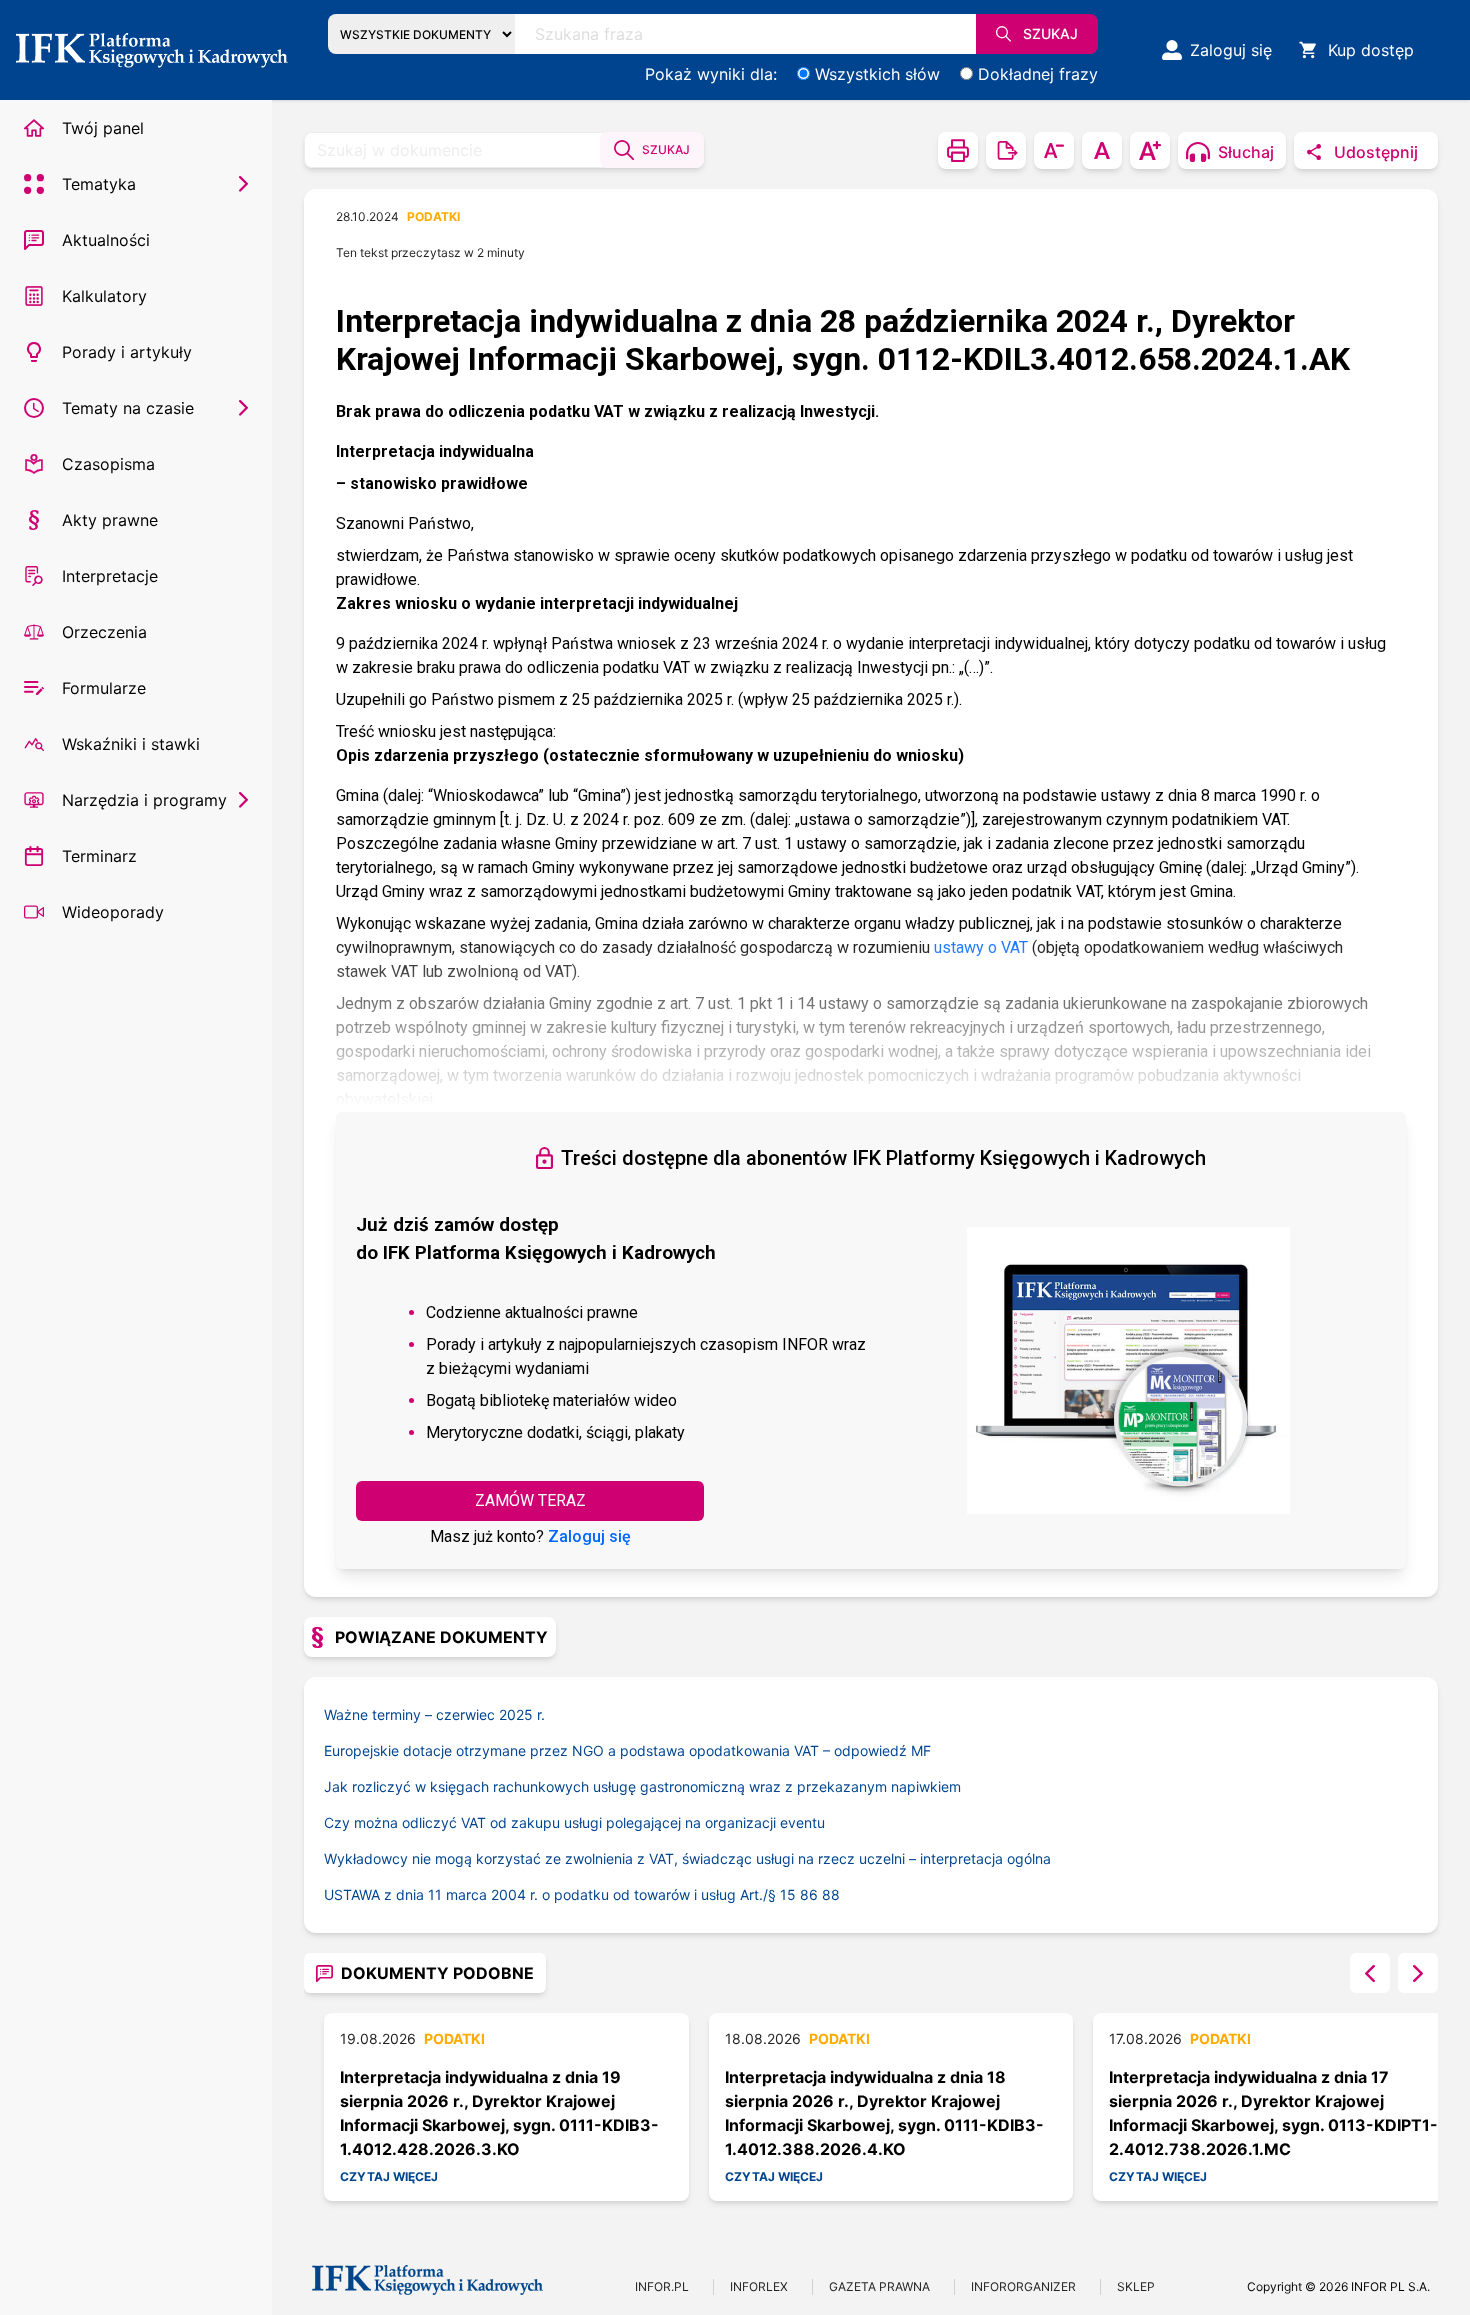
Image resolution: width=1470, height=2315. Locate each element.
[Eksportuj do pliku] (1006, 150)
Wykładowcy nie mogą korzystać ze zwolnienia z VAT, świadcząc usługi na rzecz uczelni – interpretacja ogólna (687, 1858)
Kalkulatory (104, 296)
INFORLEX (759, 2286)
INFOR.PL (662, 2286)
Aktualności (106, 240)
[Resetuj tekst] (1102, 150)
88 (831, 1894)
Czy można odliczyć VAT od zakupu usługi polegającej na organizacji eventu (574, 1822)
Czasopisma (108, 464)
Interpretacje (110, 576)
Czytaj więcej (389, 2176)
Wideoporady (113, 912)
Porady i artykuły (127, 352)
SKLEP (1136, 2286)
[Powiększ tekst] (1150, 150)
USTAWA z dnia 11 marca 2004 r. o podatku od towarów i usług (552, 1894)
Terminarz (99, 856)
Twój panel (103, 128)
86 (809, 1894)
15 (788, 1894)
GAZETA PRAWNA (879, 2286)
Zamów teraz (530, 1500)
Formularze (104, 688)
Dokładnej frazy (1038, 74)
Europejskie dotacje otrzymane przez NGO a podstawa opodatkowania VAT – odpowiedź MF (627, 1750)
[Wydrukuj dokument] (958, 150)
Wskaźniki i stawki (131, 744)
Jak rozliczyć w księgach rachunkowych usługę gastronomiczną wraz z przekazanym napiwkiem (642, 1786)
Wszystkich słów (877, 74)
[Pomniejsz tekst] (1054, 150)
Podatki (433, 216)
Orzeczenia (104, 632)
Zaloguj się (589, 1536)
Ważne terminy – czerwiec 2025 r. (434, 1714)
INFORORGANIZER (1023, 2286)
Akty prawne (110, 520)
